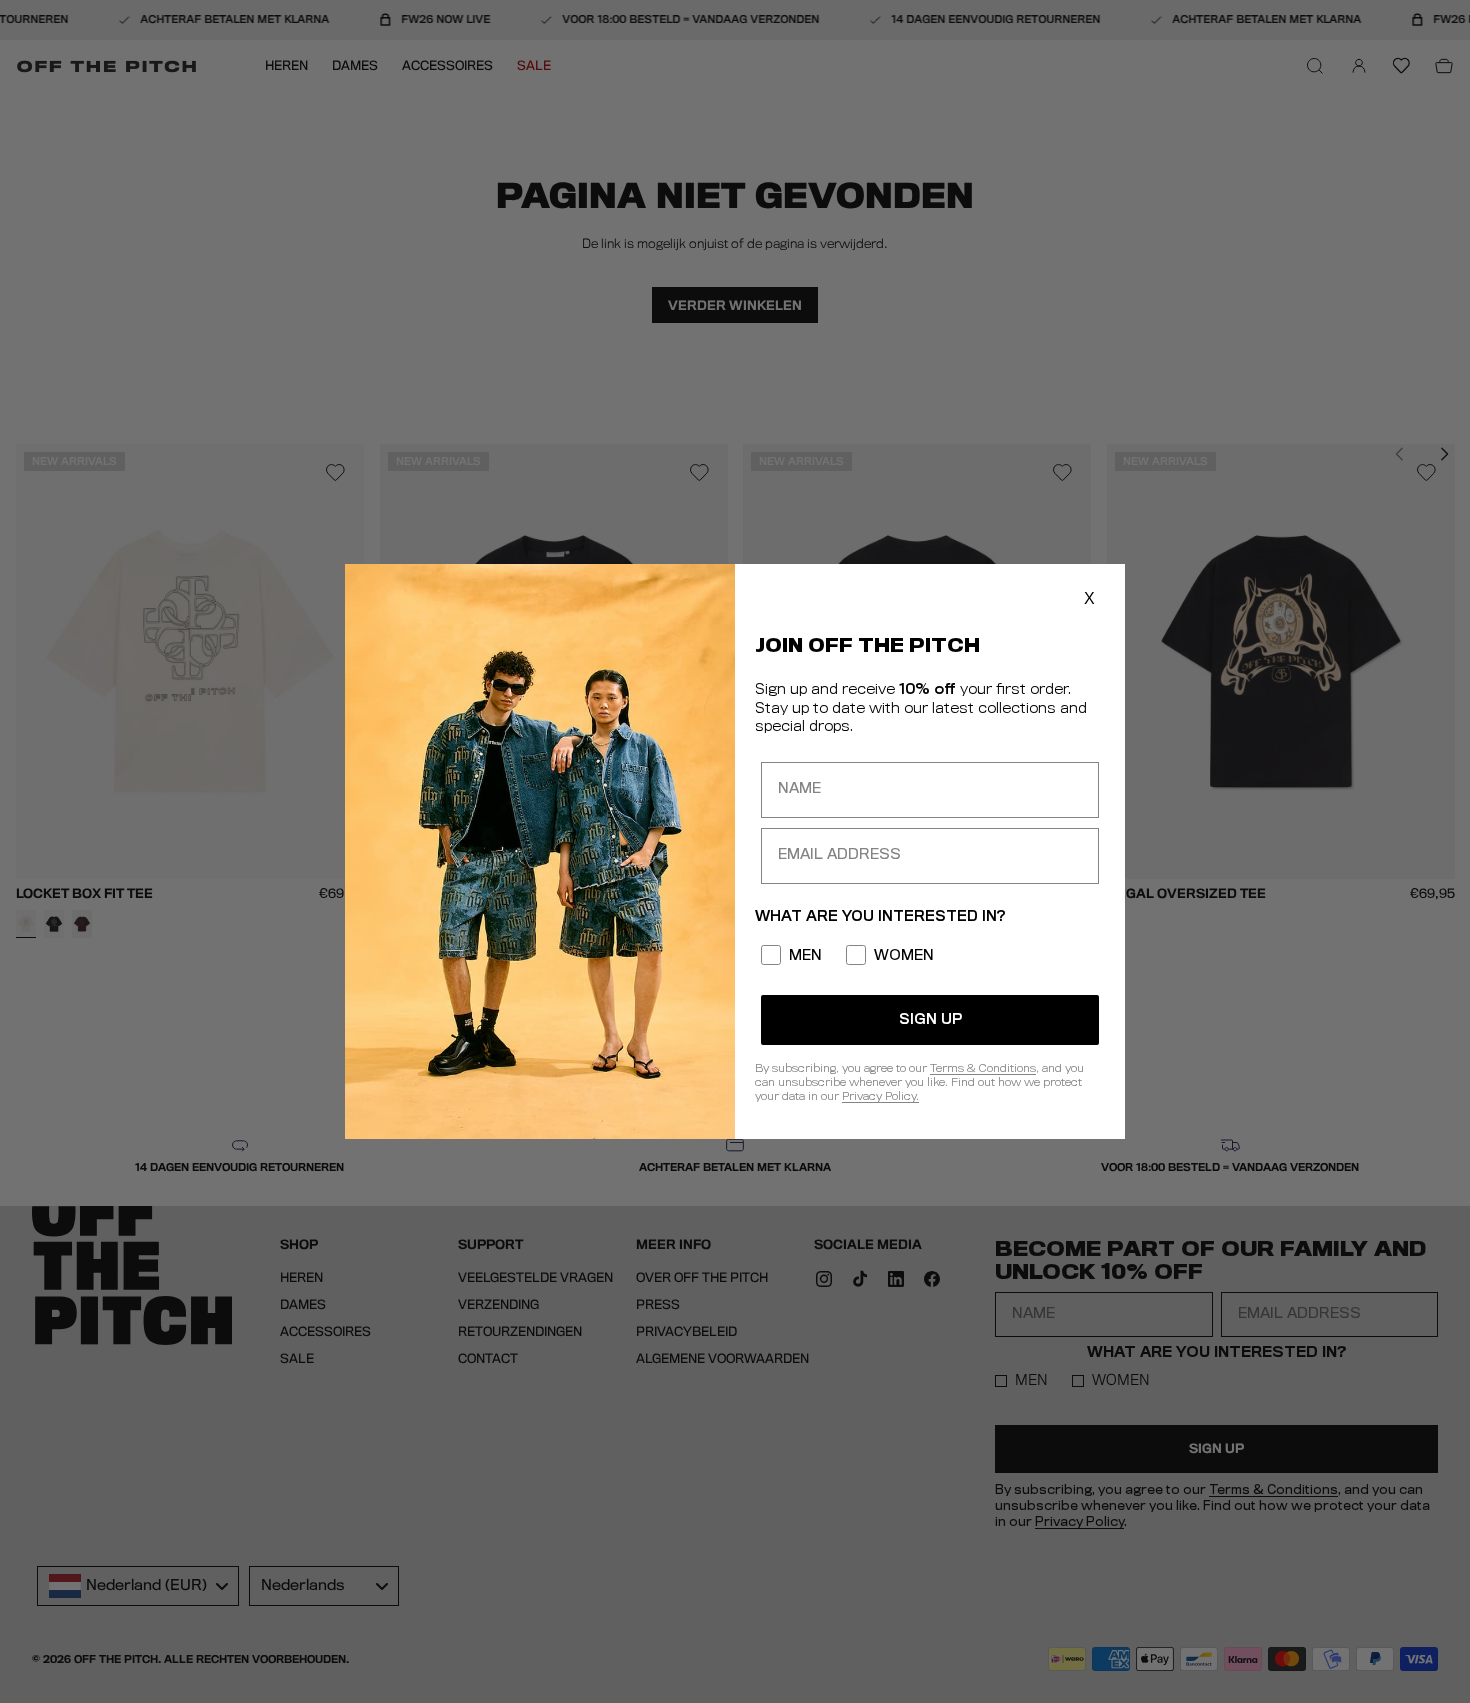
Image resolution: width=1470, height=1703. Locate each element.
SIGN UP (930, 1020)
